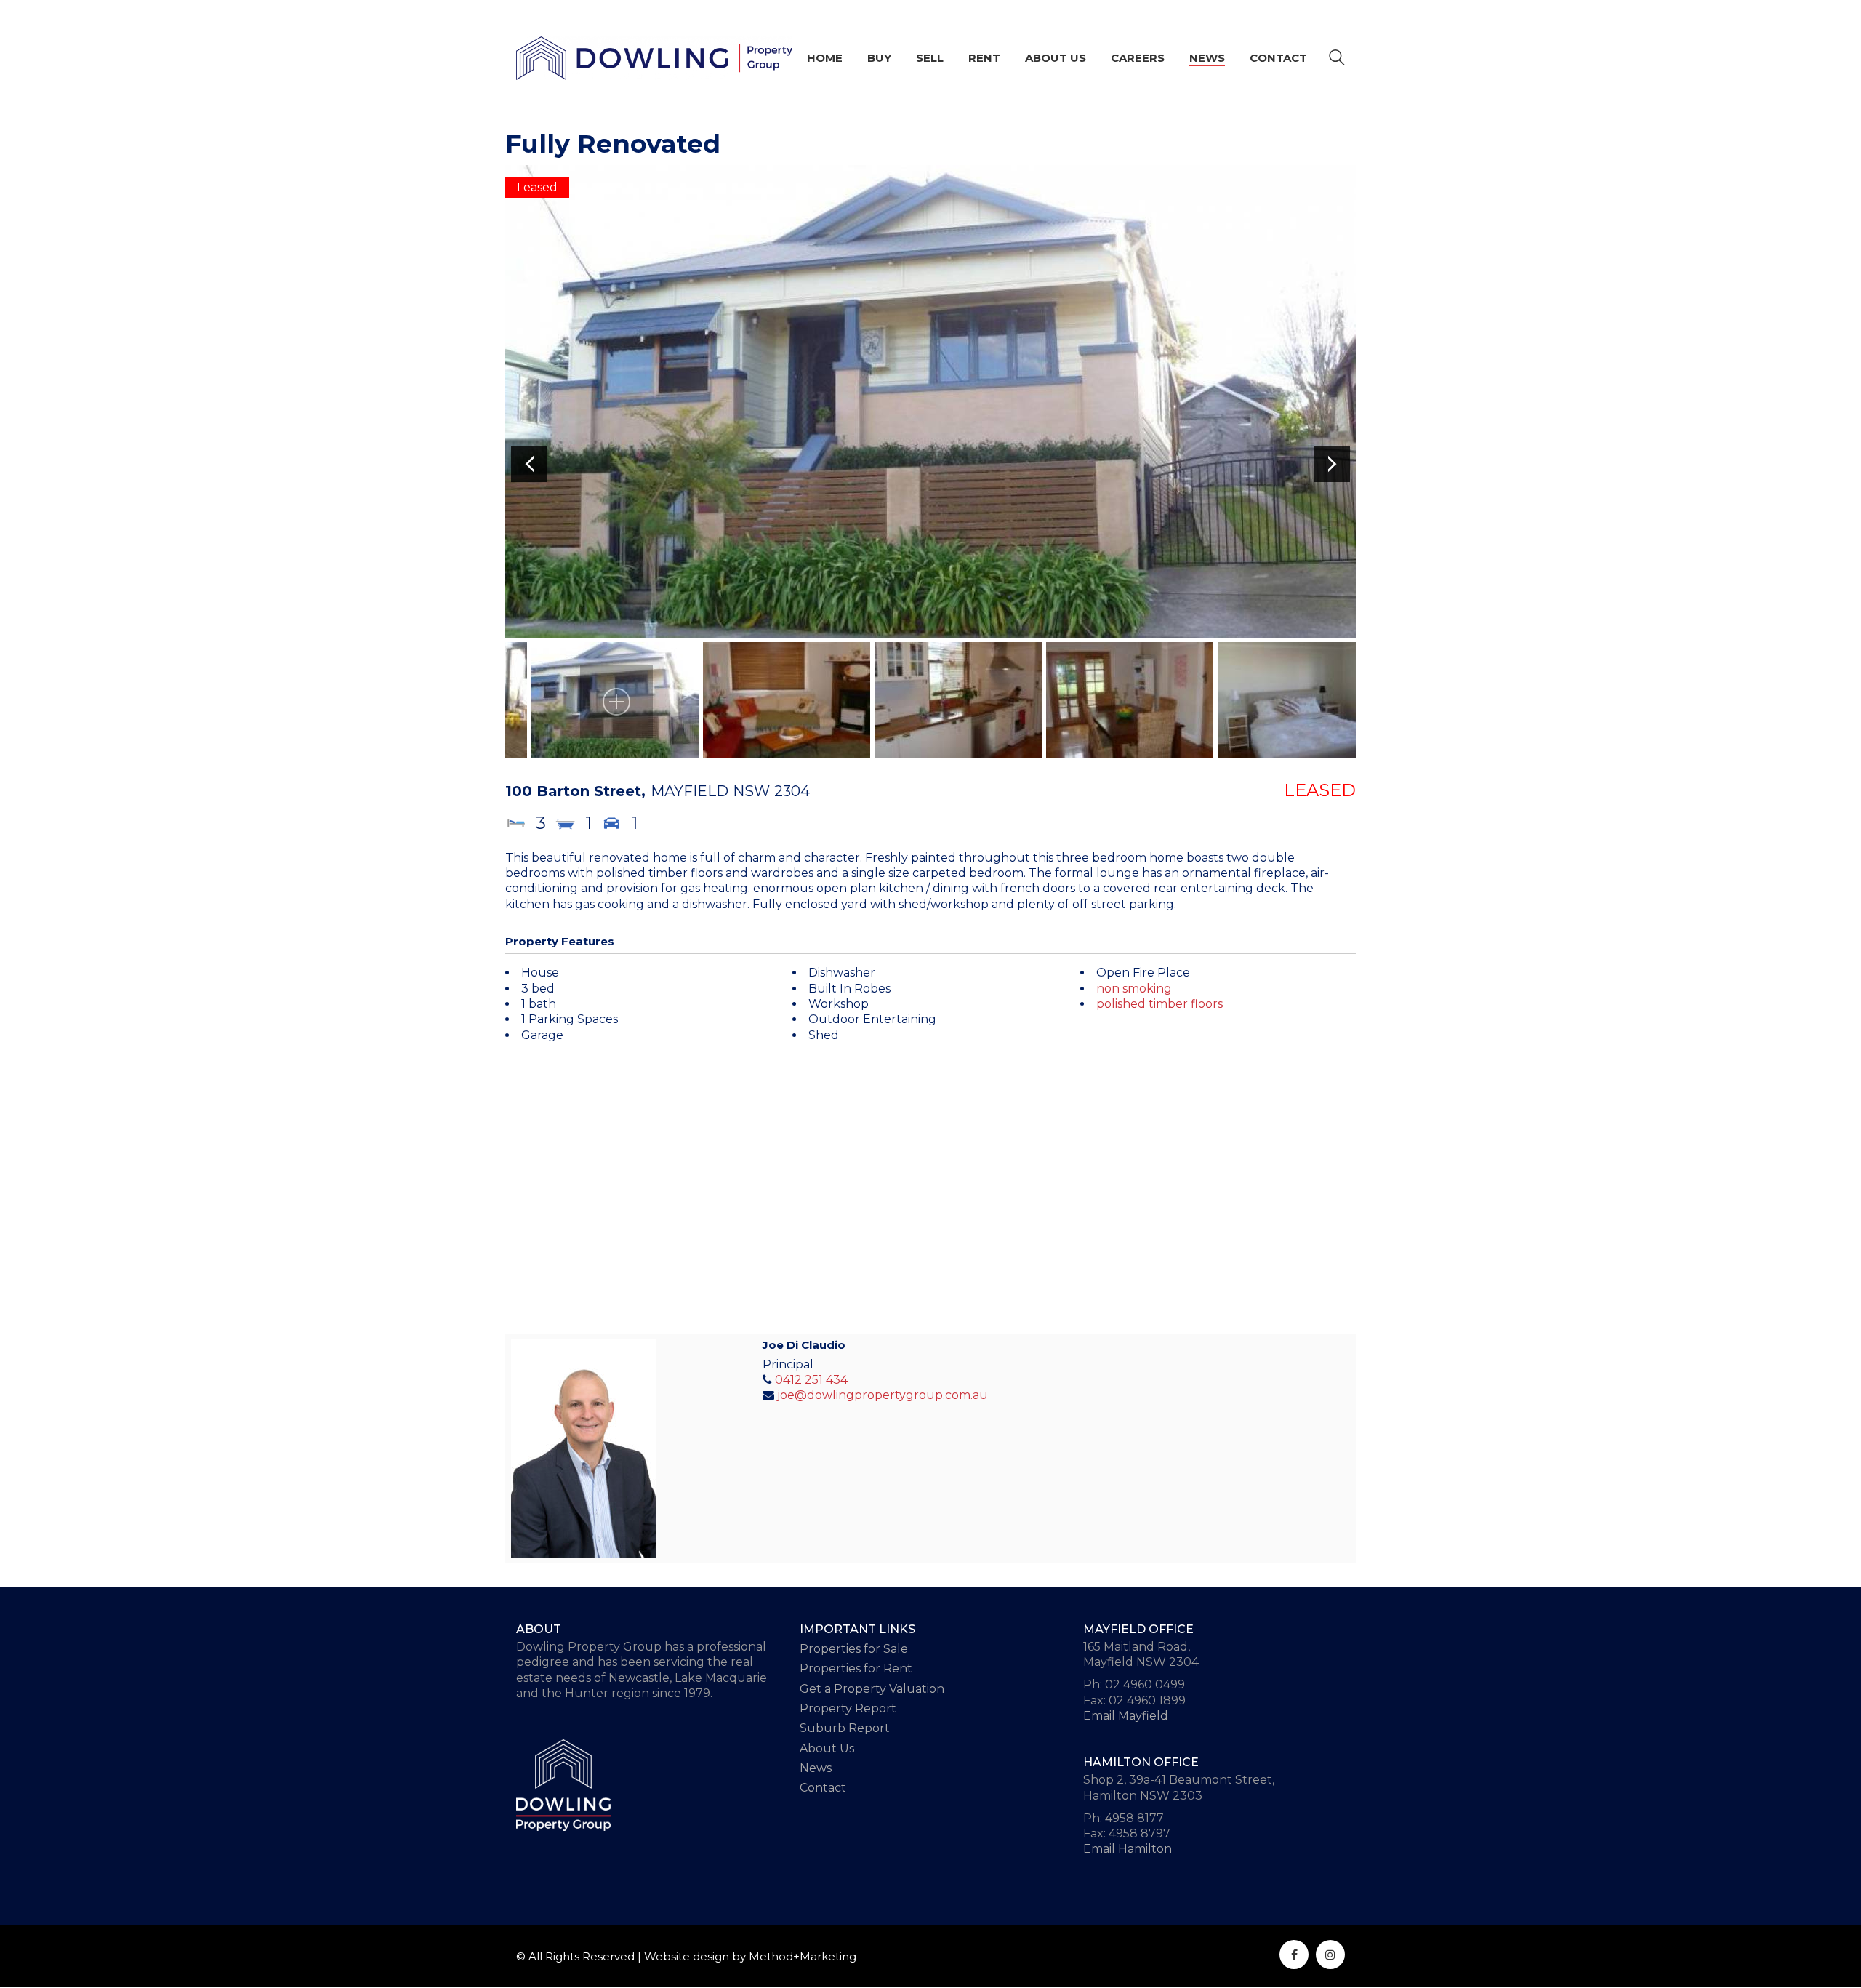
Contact (823, 1788)
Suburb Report (845, 1728)
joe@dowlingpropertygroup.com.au (883, 1395)
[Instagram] (1330, 1955)
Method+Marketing (803, 1956)
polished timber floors (1159, 1004)
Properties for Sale (854, 1649)
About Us (827, 1748)
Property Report (848, 1708)
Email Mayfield (1126, 1716)
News (816, 1768)
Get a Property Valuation (872, 1689)
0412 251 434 (811, 1380)
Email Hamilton (1128, 1849)
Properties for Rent (856, 1668)
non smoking (1134, 989)
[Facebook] (1294, 1955)
